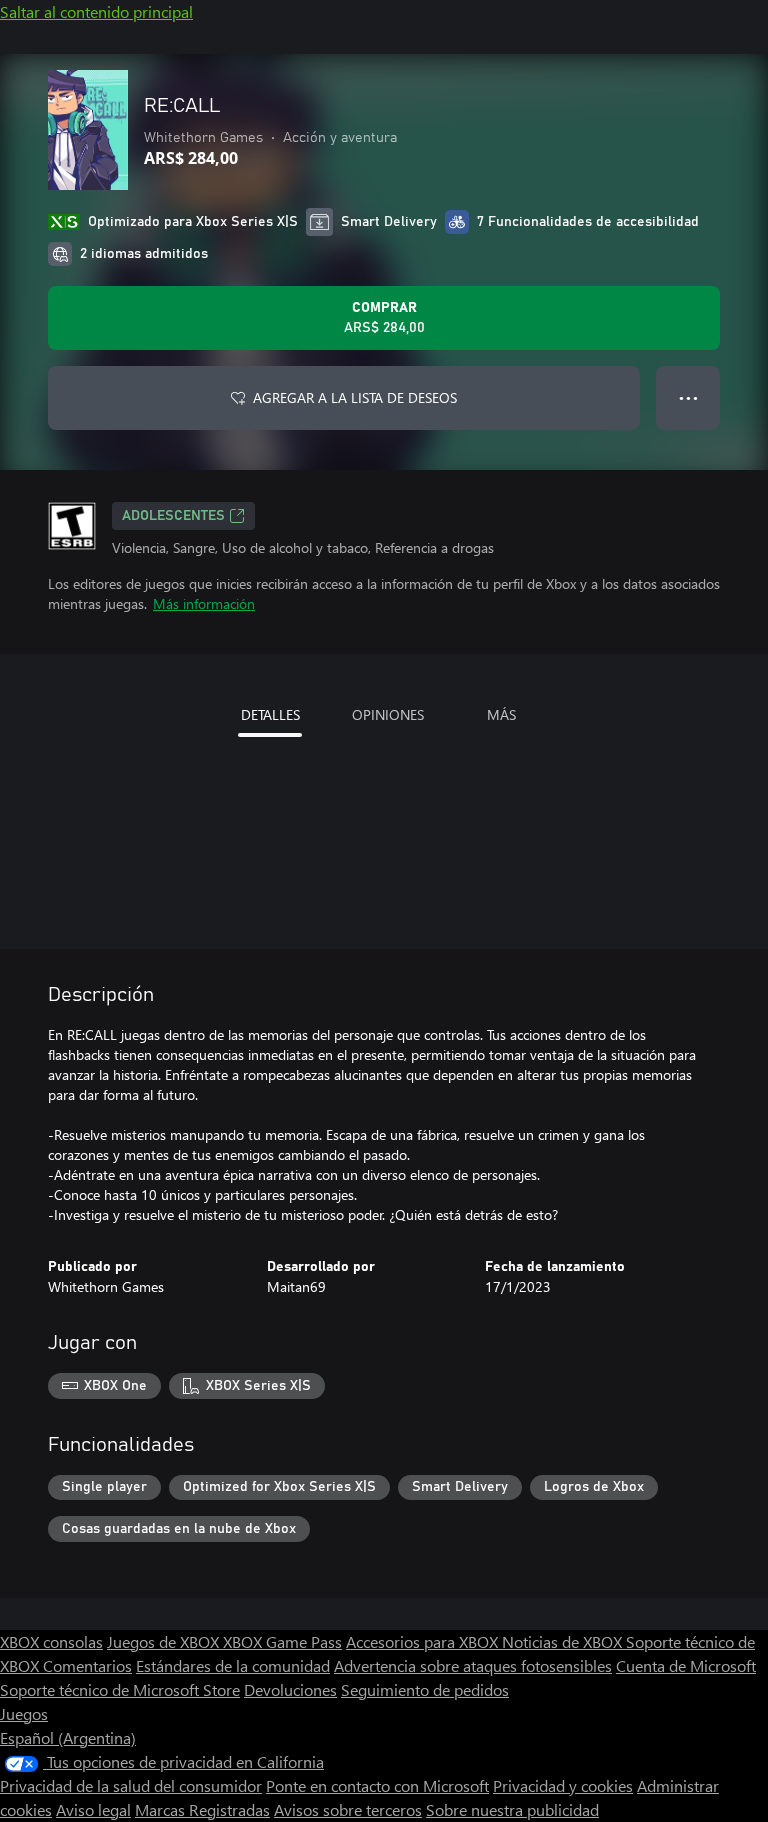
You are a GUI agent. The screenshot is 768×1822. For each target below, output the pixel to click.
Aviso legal (93, 1809)
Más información (204, 603)
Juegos (24, 1713)
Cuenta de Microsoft (686, 1665)
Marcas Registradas (202, 1809)
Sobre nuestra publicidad (512, 1809)
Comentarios (87, 1665)
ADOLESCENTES (173, 516)
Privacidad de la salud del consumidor (131, 1785)
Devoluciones (290, 1689)
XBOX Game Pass (282, 1641)
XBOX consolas (51, 1641)
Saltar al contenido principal (96, 11)
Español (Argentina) (68, 1737)
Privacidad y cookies (563, 1785)
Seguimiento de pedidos (425, 1689)
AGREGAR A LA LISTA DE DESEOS (355, 397)
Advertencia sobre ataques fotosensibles (473, 1665)
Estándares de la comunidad (233, 1665)
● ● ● (688, 397)
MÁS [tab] (501, 714)
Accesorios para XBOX (424, 1641)
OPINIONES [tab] (388, 714)
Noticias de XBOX (564, 1641)
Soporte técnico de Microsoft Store (120, 1689)
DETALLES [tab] (270, 714)
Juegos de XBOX (165, 1641)
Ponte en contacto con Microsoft (377, 1785)
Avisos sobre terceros (348, 1809)
